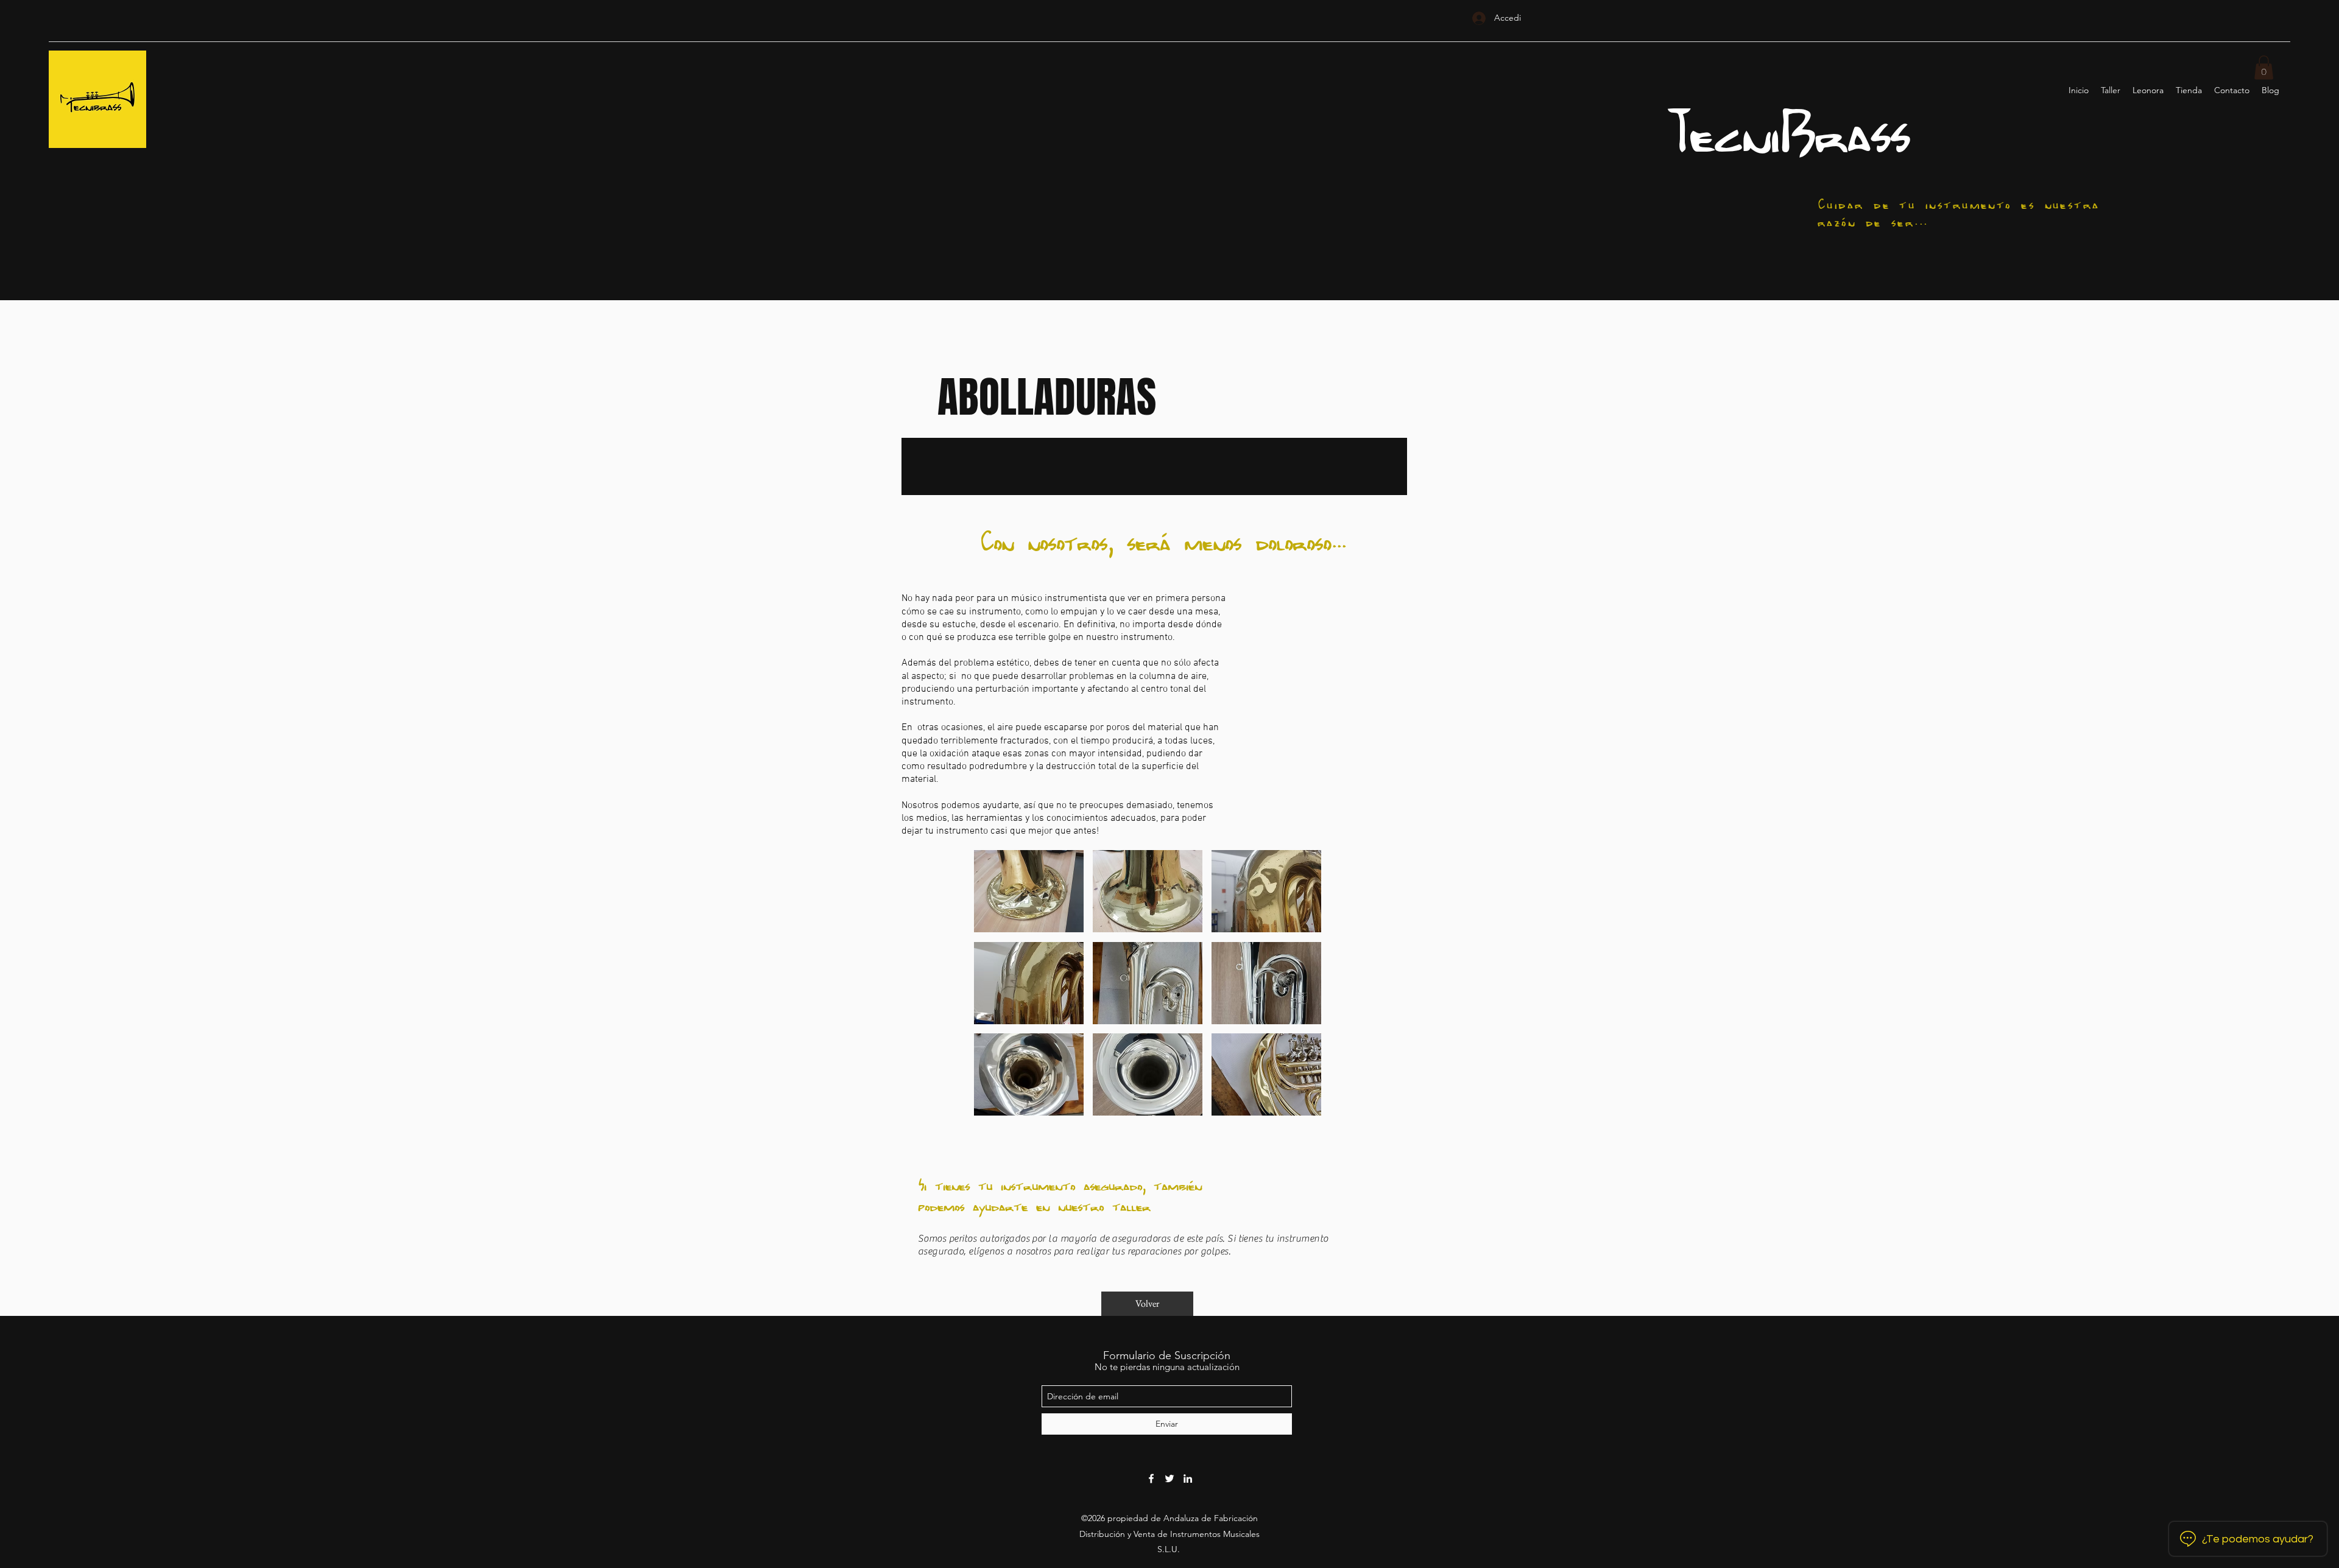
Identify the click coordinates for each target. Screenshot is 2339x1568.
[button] (2264, 67)
